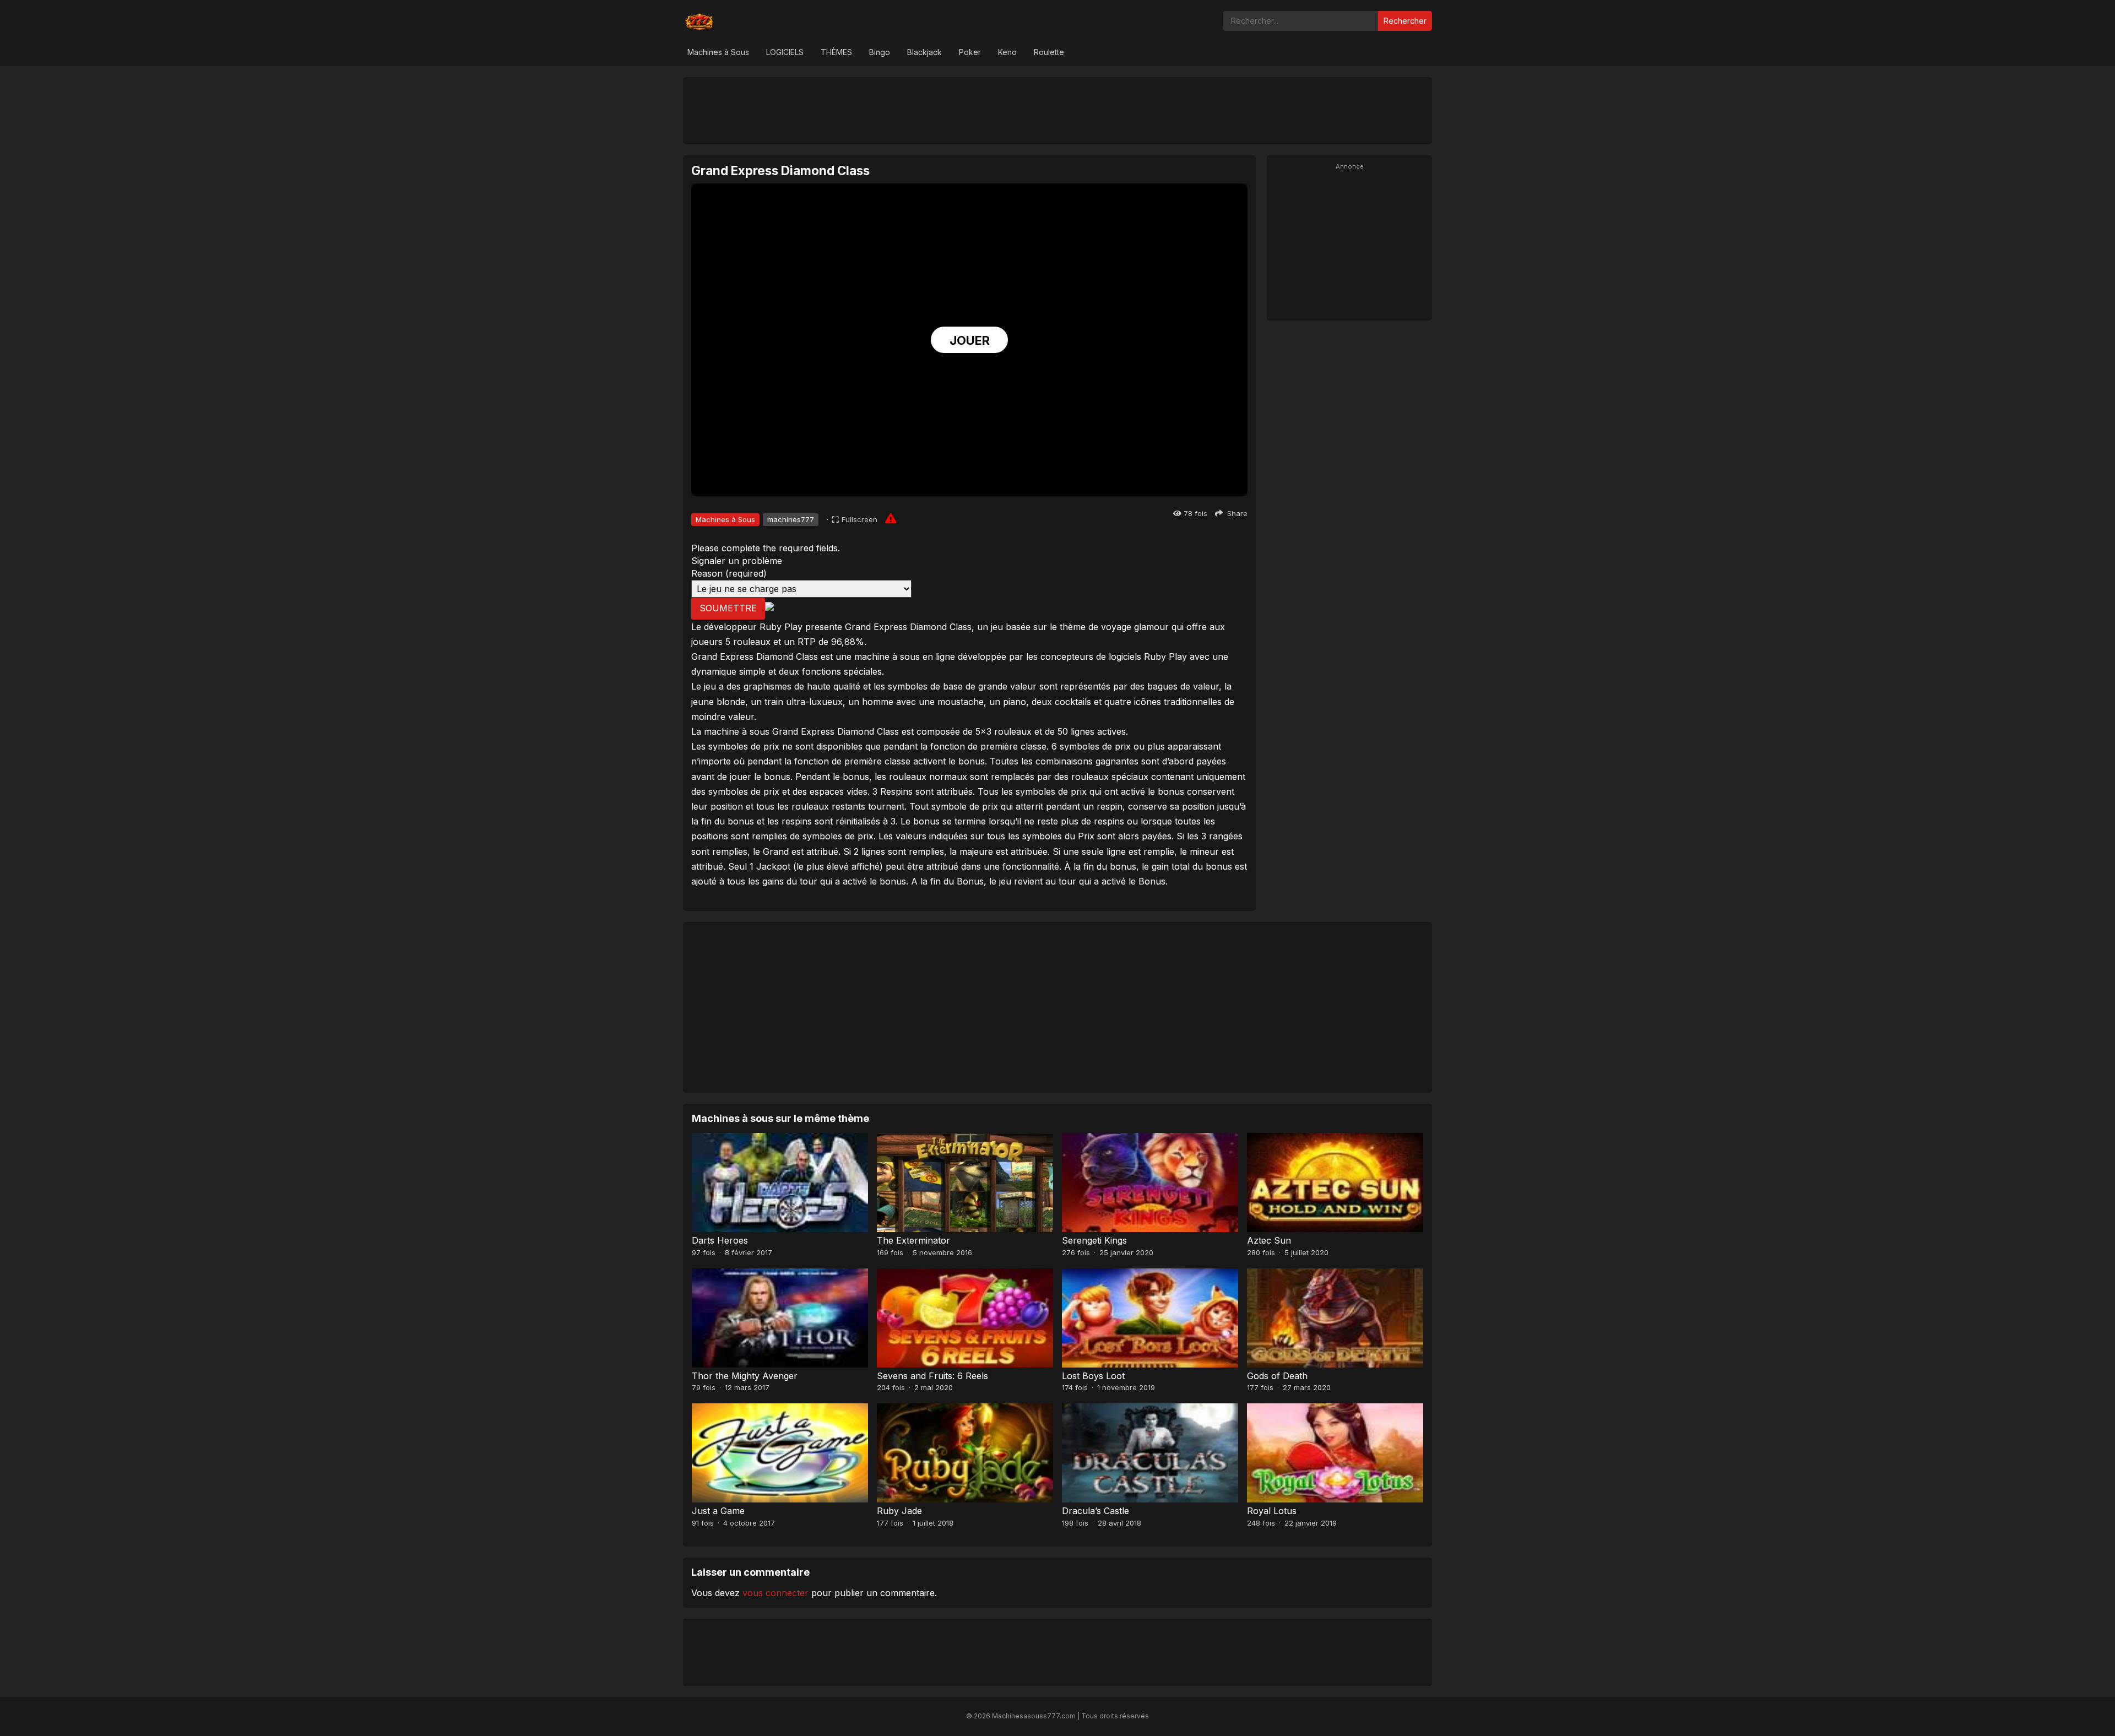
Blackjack (924, 52)
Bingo (880, 52)
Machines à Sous (718, 52)
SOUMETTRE (728, 608)
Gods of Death (1277, 1376)
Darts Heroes (720, 1240)
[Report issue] (891, 518)
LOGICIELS (785, 52)
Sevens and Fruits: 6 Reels (932, 1376)
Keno (1007, 52)
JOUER (970, 340)
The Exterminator (913, 1240)
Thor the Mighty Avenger (745, 1376)
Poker (970, 52)
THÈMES (836, 52)
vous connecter (775, 1593)
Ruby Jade (899, 1511)
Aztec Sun (1269, 1240)
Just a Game (718, 1511)
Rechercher (1405, 21)
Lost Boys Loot (1093, 1376)
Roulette (1049, 52)
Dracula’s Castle (1096, 1511)
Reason (729, 573)
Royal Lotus (1272, 1511)
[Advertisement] (1057, 110)
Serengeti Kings (1094, 1240)
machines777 (791, 519)
